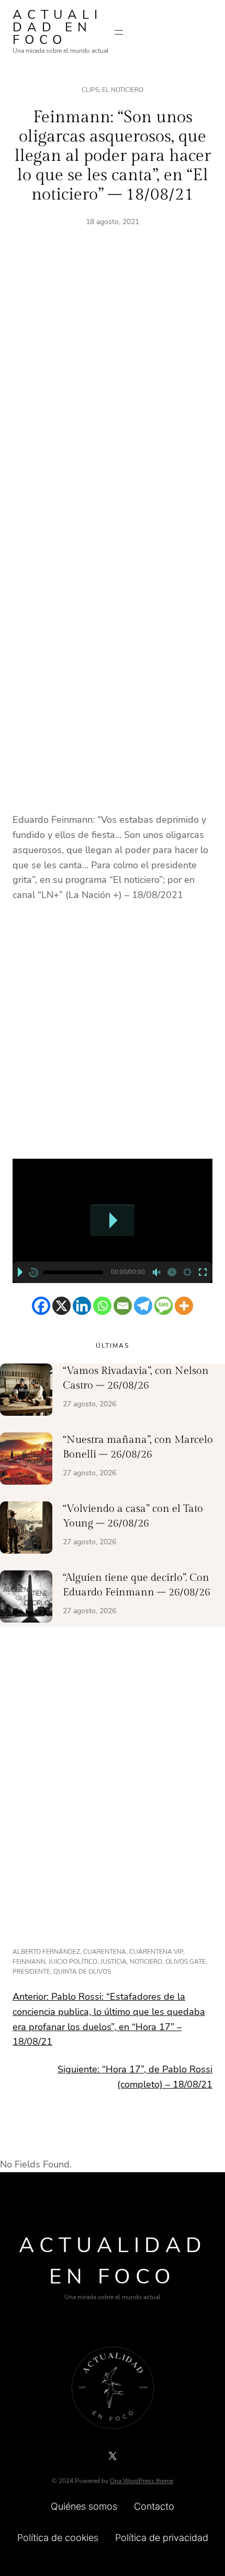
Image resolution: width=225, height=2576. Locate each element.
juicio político (73, 1962)
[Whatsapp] (102, 1306)
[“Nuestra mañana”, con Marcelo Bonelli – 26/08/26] (26, 1461)
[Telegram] (143, 1306)
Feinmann (29, 1962)
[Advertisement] (113, 398)
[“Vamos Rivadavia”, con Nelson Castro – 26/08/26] (26, 1392)
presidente (31, 1972)
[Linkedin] (82, 1306)
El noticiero (123, 90)
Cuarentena (105, 1952)
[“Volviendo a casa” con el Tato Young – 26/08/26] (26, 1530)
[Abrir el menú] (119, 32)
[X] (61, 1306)
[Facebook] (41, 1306)
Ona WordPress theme (142, 2481)
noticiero (146, 1962)
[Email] (123, 1306)
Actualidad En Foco (58, 27)
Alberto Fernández (46, 1952)
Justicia (114, 1962)
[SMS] (164, 1306)
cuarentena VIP (156, 1952)
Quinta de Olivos (82, 1972)
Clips (90, 90)
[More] (184, 1306)
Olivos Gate (185, 1962)
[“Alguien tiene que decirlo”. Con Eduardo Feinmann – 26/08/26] (26, 1599)
